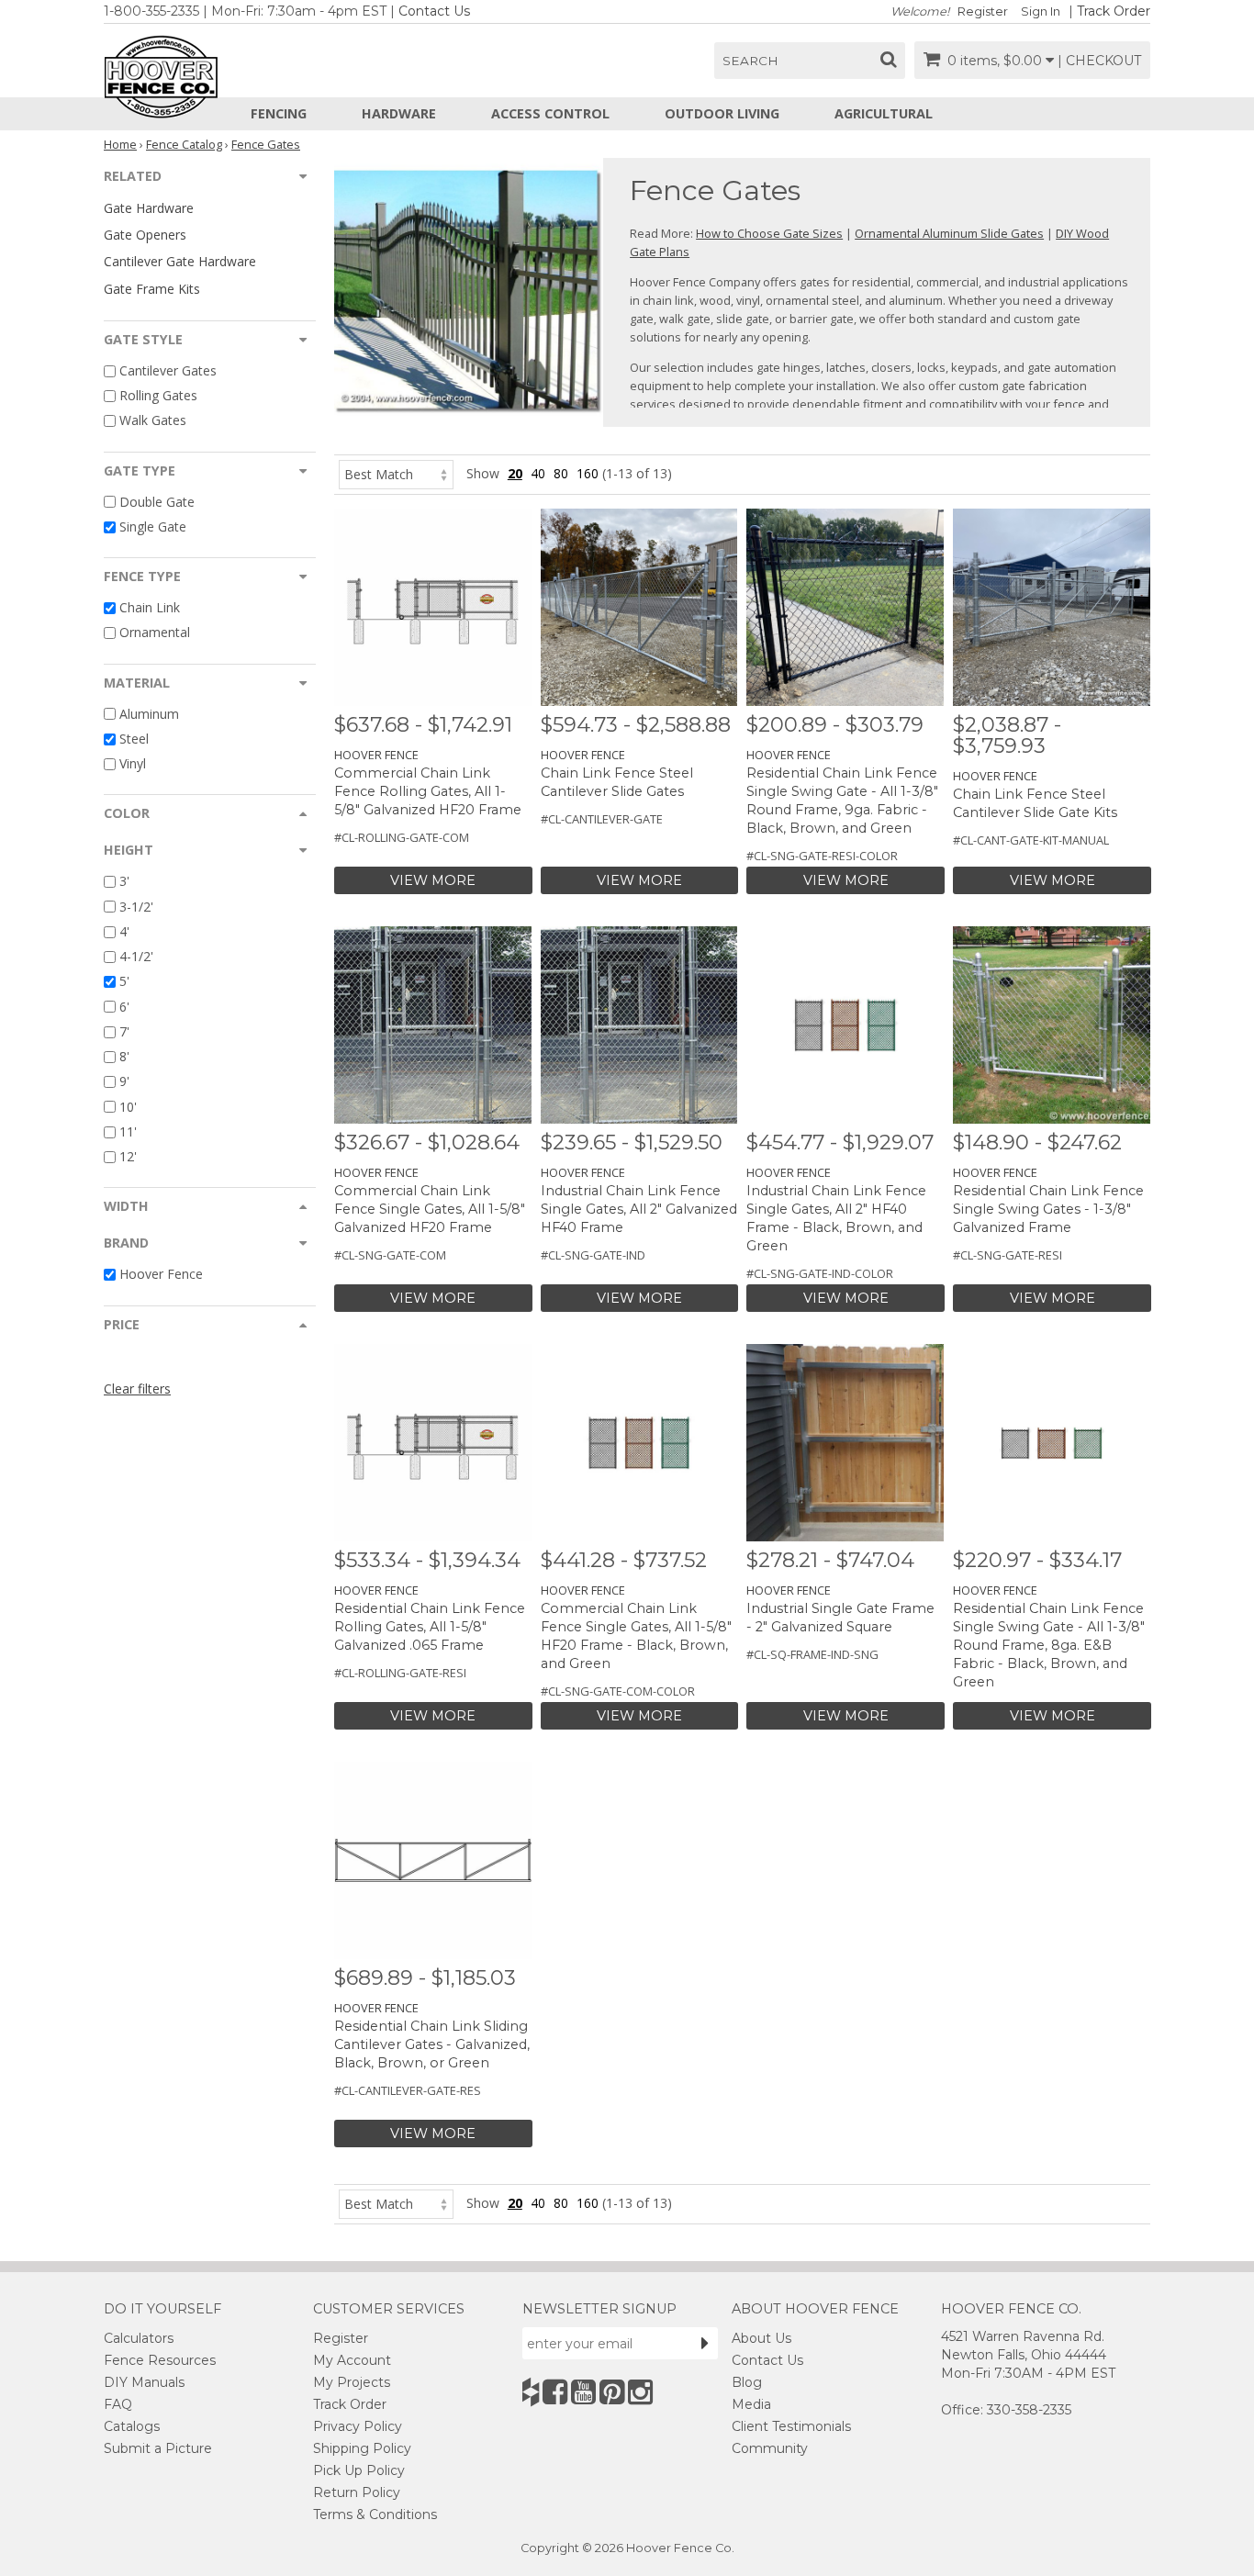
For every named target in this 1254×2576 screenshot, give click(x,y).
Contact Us (434, 11)
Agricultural (884, 113)
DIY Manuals (144, 2382)
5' (124, 982)
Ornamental (155, 633)
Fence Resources (160, 2360)
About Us (761, 2338)
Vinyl (133, 763)
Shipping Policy (362, 2448)
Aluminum (149, 714)
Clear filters (137, 1389)
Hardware (399, 113)
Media (751, 2404)
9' (124, 1082)
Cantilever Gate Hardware (180, 261)
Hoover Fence (161, 1275)
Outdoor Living (722, 113)
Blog (747, 2382)
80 (561, 473)
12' (128, 1156)
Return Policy (357, 2492)
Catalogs (132, 2426)
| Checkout (1099, 61)
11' (128, 1131)
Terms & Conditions (375, 2514)
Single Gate (153, 526)
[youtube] (583, 2392)
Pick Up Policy (359, 2470)
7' (124, 1031)
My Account (352, 2360)
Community (770, 2448)
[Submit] (705, 2343)
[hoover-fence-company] (531, 2392)
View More (433, 880)
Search (750, 61)
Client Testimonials (791, 2426)
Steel (134, 739)
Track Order (1114, 11)
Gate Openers (145, 235)
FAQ (118, 2404)
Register (983, 11)
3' (124, 882)
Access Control (550, 113)
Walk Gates (153, 421)
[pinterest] (612, 2392)
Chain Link (150, 607)
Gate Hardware (149, 208)
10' (128, 1107)
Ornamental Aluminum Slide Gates (949, 233)
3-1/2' (136, 907)
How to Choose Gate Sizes (769, 233)
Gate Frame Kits (152, 289)
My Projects (352, 2382)
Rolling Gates (158, 395)
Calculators (139, 2338)
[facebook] (555, 2392)
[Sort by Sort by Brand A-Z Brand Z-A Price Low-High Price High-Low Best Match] (396, 473)
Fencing (279, 113)
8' (124, 1056)
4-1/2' (136, 956)
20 (515, 473)
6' (124, 1007)
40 (538, 473)
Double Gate (157, 502)
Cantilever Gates (168, 370)
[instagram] (640, 2392)
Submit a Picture (158, 2448)
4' (124, 931)
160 (588, 473)
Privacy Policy (358, 2426)
